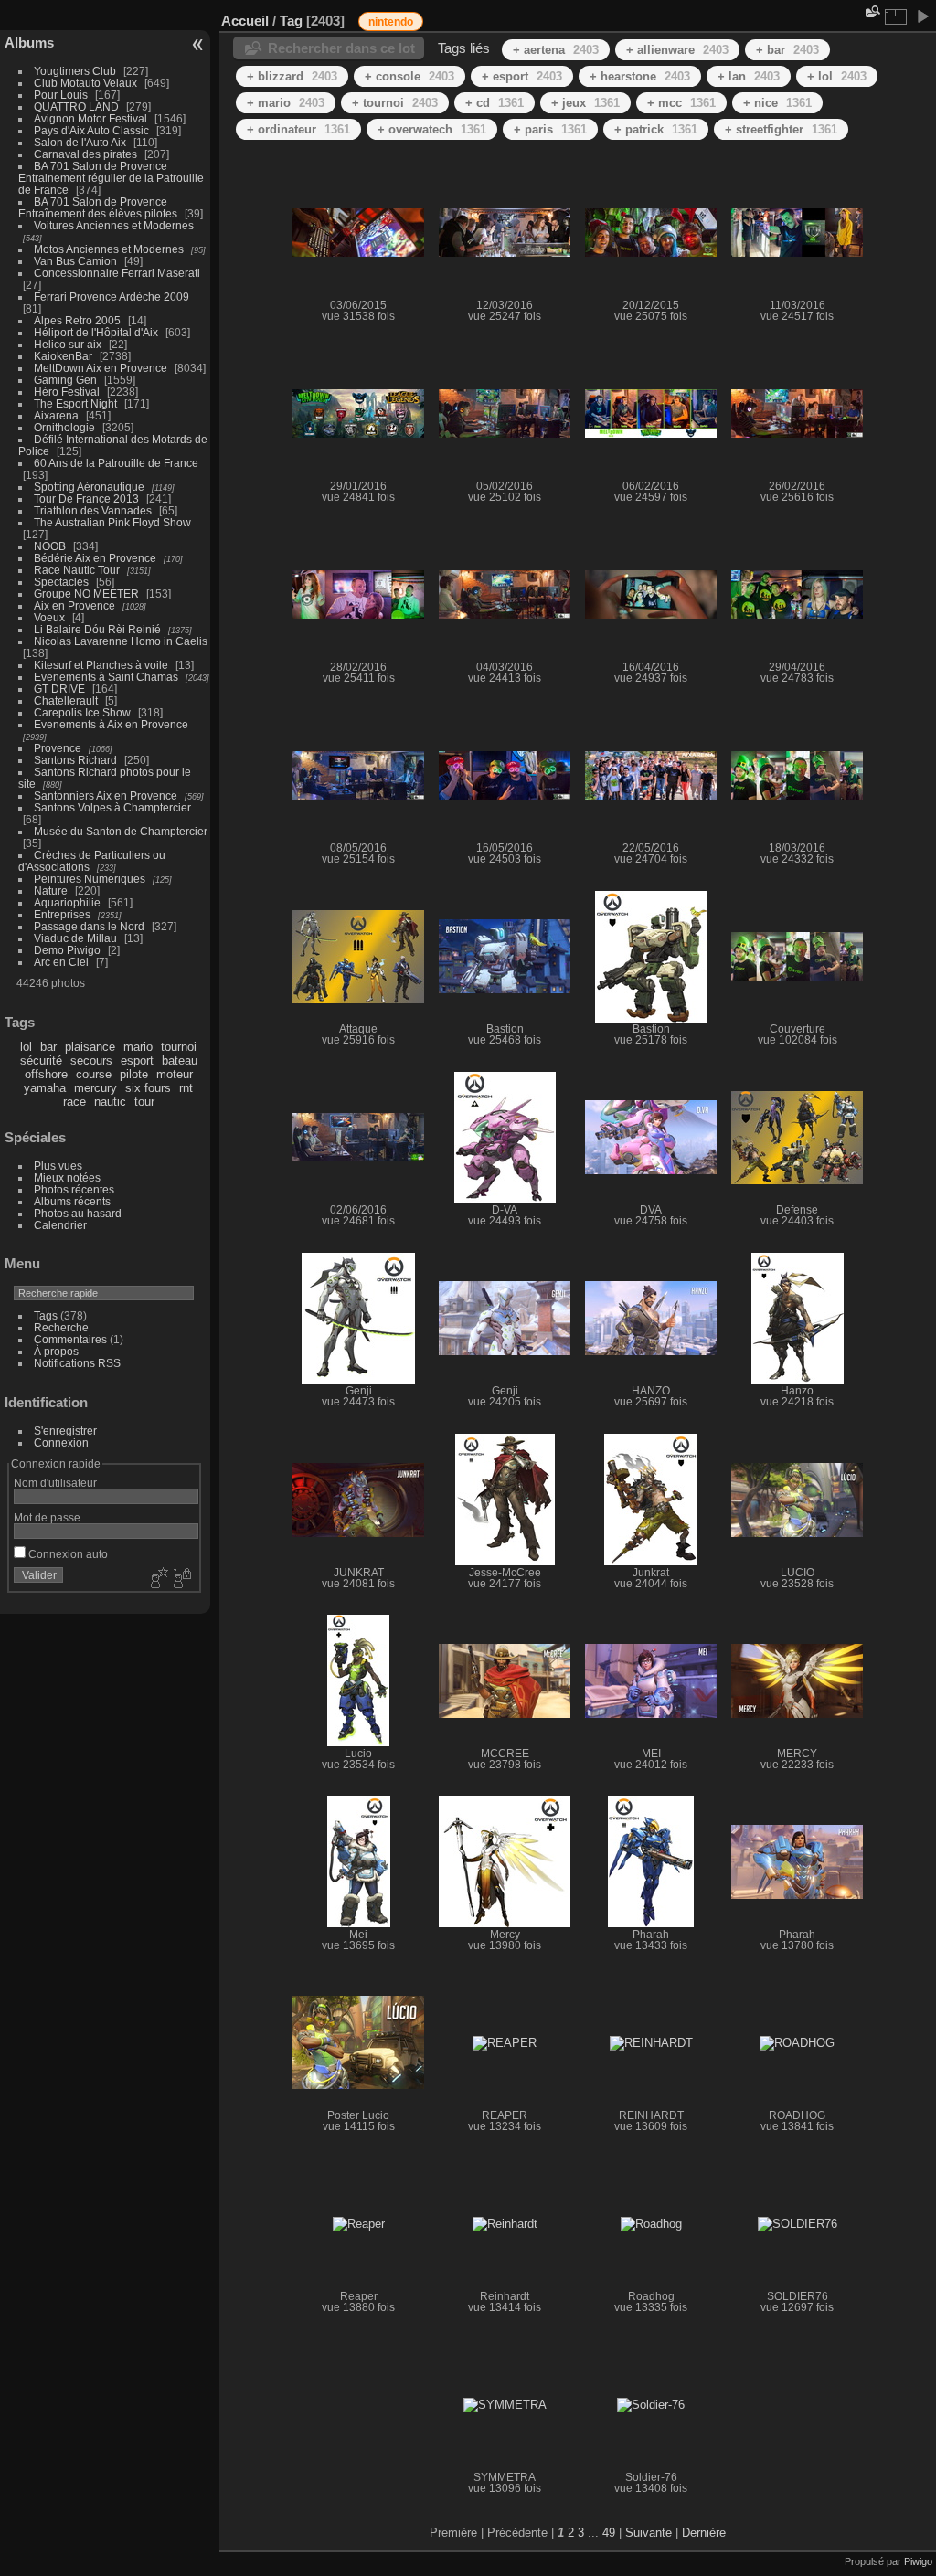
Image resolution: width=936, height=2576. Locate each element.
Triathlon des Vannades (93, 510)
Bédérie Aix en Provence (95, 558)
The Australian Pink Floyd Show (112, 522)
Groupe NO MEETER (86, 594)
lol (26, 1047)
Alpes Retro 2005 (77, 320)
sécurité (41, 1060)
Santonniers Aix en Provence (106, 795)
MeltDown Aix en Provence (101, 368)
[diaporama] (922, 16)
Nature (51, 890)
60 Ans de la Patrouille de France (116, 463)
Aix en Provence (74, 605)
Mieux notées (67, 1177)
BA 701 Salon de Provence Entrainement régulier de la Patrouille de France (111, 178)
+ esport (522, 76)
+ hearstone (640, 76)
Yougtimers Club (75, 71)
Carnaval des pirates (85, 154)
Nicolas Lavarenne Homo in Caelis (121, 641)
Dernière (704, 2533)
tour (144, 1102)
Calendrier (60, 1225)
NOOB (50, 546)
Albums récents (72, 1201)
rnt (186, 1088)
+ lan (749, 76)
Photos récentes (74, 1189)
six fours (148, 1088)
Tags (46, 1315)
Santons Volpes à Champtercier (112, 807)
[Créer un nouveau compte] (157, 1579)
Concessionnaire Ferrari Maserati (117, 273)
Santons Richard (75, 760)
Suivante (649, 2533)
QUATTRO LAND (76, 106)
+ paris (550, 129)
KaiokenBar (63, 356)
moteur (175, 1074)
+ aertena (556, 50)
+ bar (787, 50)
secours (91, 1060)
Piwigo (918, 2561)
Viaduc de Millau (75, 938)
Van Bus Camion (75, 261)
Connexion (61, 1442)
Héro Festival (67, 392)
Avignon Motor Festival (90, 118)
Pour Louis (61, 95)
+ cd (495, 103)
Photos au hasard (78, 1213)
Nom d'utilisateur (55, 1483)
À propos (56, 1351)
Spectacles (61, 582)
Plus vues (58, 1166)
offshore (46, 1074)
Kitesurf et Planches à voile (101, 665)
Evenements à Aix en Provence (111, 724)
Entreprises (62, 914)
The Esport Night (75, 403)
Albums (29, 42)
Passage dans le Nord (89, 926)
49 (609, 2533)
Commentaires (70, 1339)
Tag (291, 21)
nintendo (391, 22)
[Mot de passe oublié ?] (181, 1579)
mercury (96, 1088)
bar (48, 1047)
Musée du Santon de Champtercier (121, 831)
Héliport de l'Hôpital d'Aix (96, 332)
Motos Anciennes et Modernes (109, 249)
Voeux (49, 617)
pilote (134, 1074)
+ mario (286, 103)
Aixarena (56, 415)
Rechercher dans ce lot (341, 48)
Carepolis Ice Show (82, 712)
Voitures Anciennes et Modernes (114, 225)
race (74, 1102)
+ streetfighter (781, 129)
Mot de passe (47, 1517)
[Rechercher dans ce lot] (871, 11)
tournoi (179, 1047)
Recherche (61, 1327)
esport (137, 1060)
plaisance (90, 1047)
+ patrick (656, 129)
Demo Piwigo (67, 950)
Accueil (245, 21)
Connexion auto (67, 1554)
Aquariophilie (67, 902)
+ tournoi (395, 103)
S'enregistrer (65, 1431)
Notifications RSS (77, 1363)
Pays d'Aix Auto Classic (91, 130)
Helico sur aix (68, 344)
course (94, 1074)
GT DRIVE (59, 689)
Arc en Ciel (61, 962)
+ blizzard (292, 76)
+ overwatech (432, 129)
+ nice (777, 103)
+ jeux (585, 103)
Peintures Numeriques (90, 879)
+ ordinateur (298, 129)
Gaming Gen (65, 380)
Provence (58, 748)
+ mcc (681, 103)
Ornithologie (64, 427)
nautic (110, 1102)
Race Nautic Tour (77, 570)
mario (138, 1047)
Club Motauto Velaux (85, 83)
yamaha (45, 1088)
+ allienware (677, 50)
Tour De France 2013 (86, 498)
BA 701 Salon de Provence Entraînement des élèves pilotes (98, 207)
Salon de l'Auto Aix (80, 142)
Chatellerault (66, 700)
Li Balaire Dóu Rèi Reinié (97, 629)
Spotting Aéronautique (89, 487)
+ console (409, 76)
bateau (180, 1060)
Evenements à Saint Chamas (106, 677)
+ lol (837, 76)
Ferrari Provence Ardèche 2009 (112, 297)
